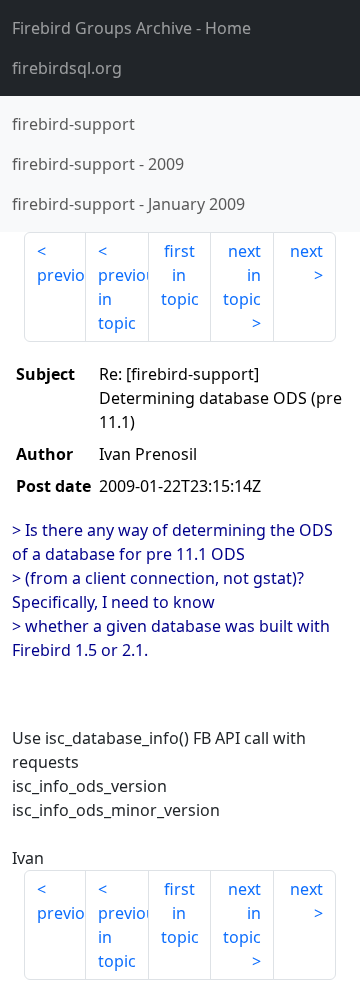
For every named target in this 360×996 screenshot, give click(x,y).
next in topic (242, 275)
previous (61, 275)
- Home (131, 28)
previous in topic (123, 299)
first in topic (180, 275)
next (306, 251)
